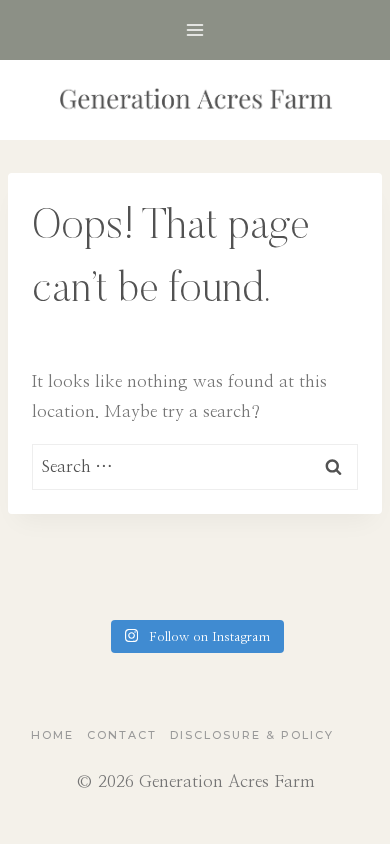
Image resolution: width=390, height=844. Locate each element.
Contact (122, 735)
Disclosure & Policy (252, 735)
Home (52, 735)
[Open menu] (195, 29)
